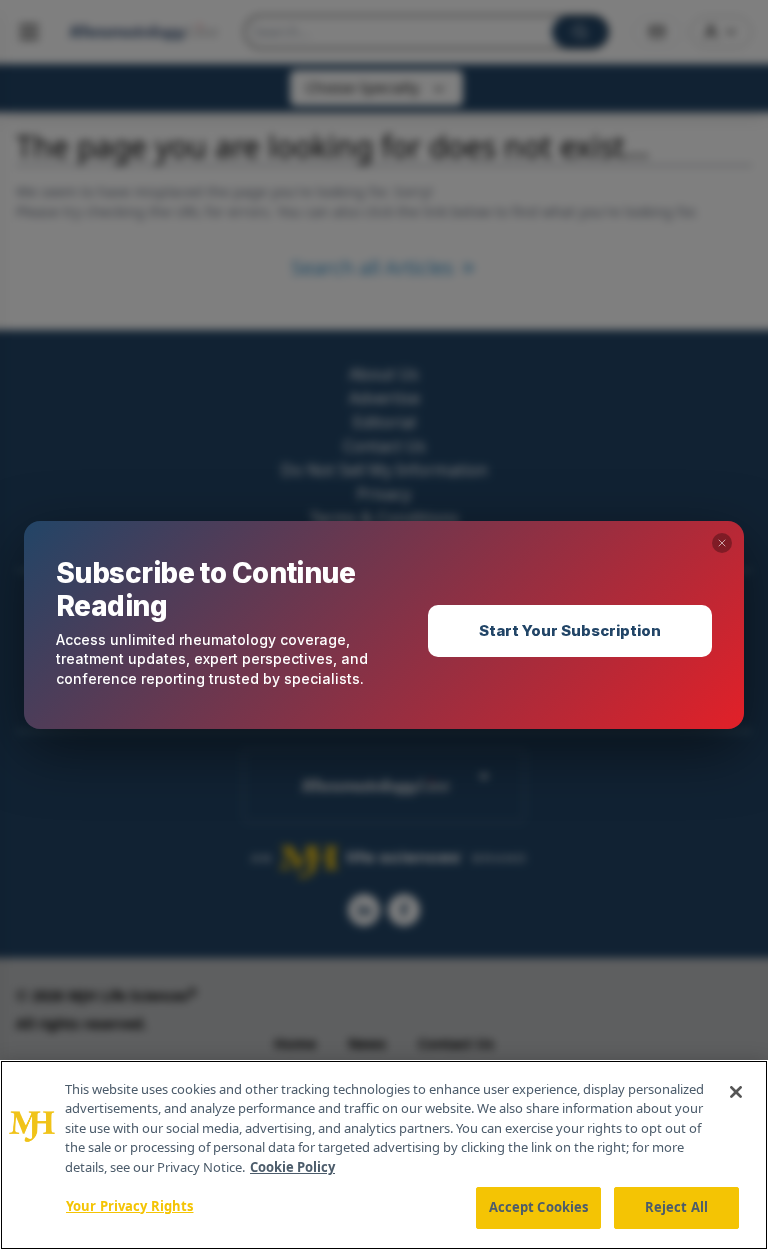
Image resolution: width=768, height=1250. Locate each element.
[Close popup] (722, 543)
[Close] (736, 1092)
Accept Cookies (539, 1207)
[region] (384, 1155)
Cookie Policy (292, 1167)
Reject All (676, 1207)
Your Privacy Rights (129, 1206)
